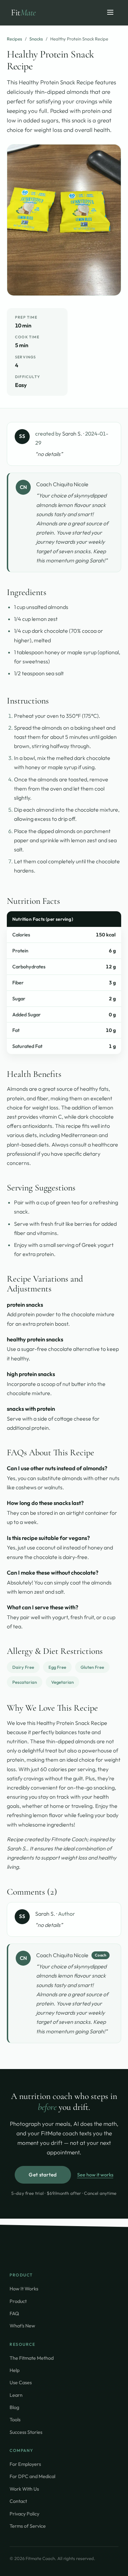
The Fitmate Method (32, 2358)
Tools (15, 2419)
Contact (18, 2501)
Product (18, 2301)
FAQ (14, 2313)
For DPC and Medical (32, 2476)
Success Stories (26, 2432)
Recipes (15, 39)
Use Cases (21, 2382)
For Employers (25, 2464)
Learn (16, 2395)
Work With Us (24, 2489)
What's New (22, 2326)
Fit (23, 12)
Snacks (36, 39)
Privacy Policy (24, 2514)
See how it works (95, 2175)
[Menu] (110, 13)
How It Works (24, 2289)
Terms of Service (28, 2526)
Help (15, 2370)
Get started (43, 2175)
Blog (14, 2407)
